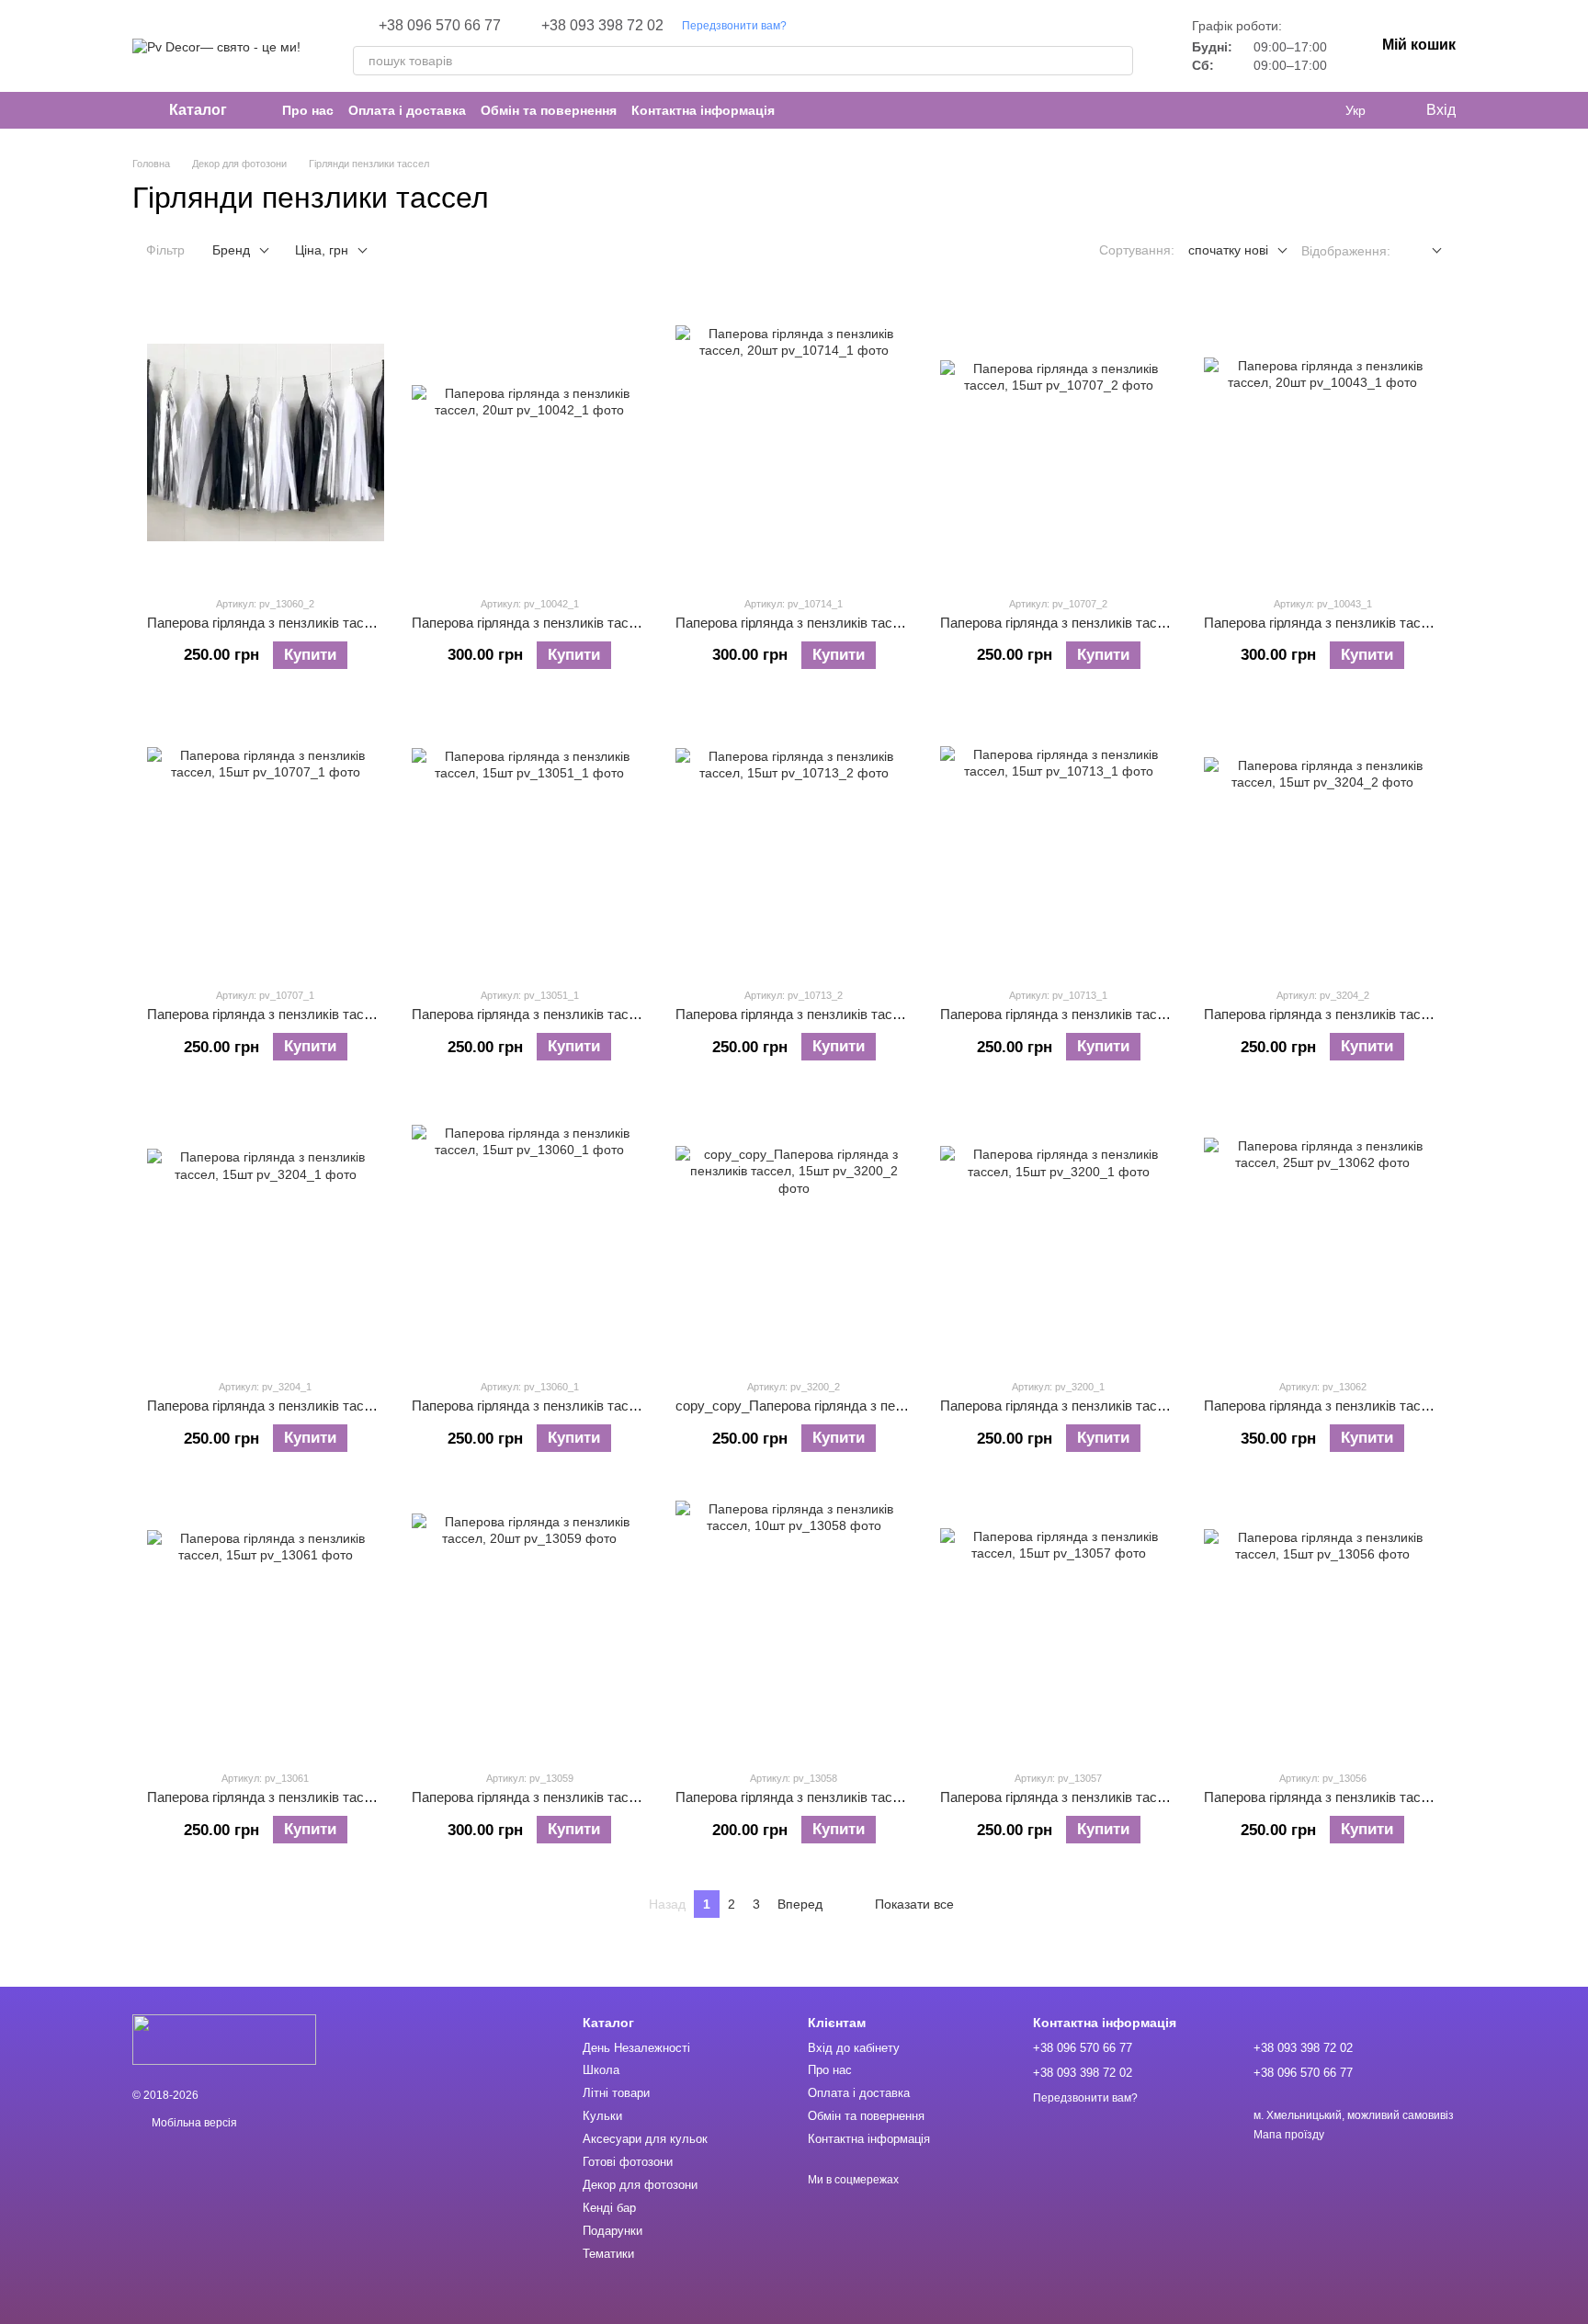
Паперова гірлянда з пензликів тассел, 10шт (815, 1797)
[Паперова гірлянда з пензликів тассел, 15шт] (266, 443)
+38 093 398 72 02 (602, 26)
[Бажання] (1318, 110)
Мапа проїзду (1289, 2135)
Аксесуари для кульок (645, 2139)
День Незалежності (636, 2048)
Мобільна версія (193, 2123)
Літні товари (616, 2093)
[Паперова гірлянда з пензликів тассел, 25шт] (1322, 1226)
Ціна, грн (322, 250)
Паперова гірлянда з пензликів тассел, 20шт (551, 623)
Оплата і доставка (407, 110)
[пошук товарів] (1118, 61)
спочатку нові (1228, 250)
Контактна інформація (703, 110)
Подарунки (613, 2231)
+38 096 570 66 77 (440, 26)
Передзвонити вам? (734, 26)
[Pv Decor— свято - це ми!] (224, 2039)
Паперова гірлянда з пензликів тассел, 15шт (287, 623)
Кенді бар (609, 2208)
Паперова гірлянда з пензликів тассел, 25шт (1344, 1406)
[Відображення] (1423, 251)
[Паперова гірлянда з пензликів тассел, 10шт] (794, 1617)
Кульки (602, 2116)
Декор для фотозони (640, 2185)
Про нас (308, 110)
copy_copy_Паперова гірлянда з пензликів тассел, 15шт (852, 1406)
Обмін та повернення (549, 110)
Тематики (608, 2254)
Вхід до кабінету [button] (854, 2048)
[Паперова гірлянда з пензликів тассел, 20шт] (530, 443)
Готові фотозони (628, 2162)
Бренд (231, 250)
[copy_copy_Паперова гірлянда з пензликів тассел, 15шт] (794, 1226)
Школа (601, 2070)
